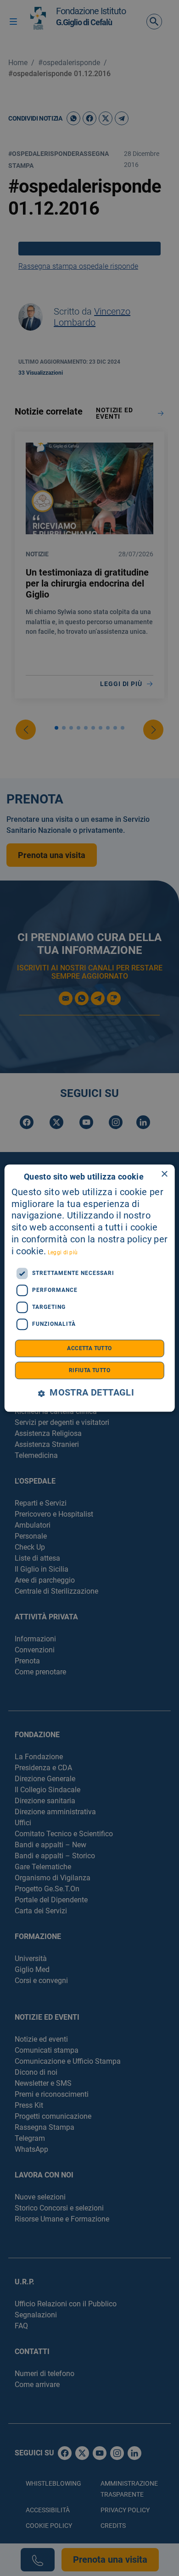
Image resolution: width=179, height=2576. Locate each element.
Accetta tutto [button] (89, 1348)
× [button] (164, 1174)
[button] (89, 1393)
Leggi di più (63, 1252)
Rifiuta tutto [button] (89, 1370)
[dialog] (90, 1288)
